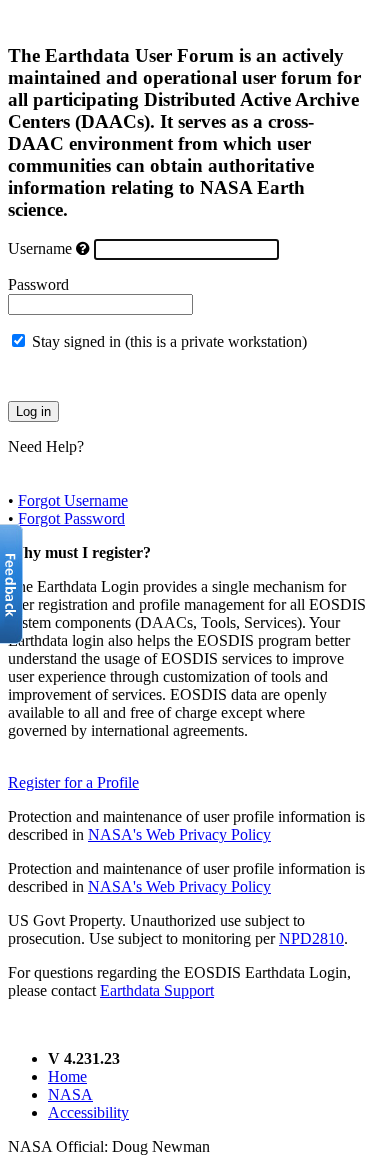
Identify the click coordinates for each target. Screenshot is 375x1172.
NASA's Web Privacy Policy (179, 834)
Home (67, 1076)
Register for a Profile (73, 782)
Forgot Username (73, 500)
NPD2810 (311, 938)
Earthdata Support (157, 990)
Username (40, 248)
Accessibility (88, 1112)
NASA (70, 1094)
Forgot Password (71, 518)
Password (38, 284)
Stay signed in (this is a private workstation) (169, 341)
